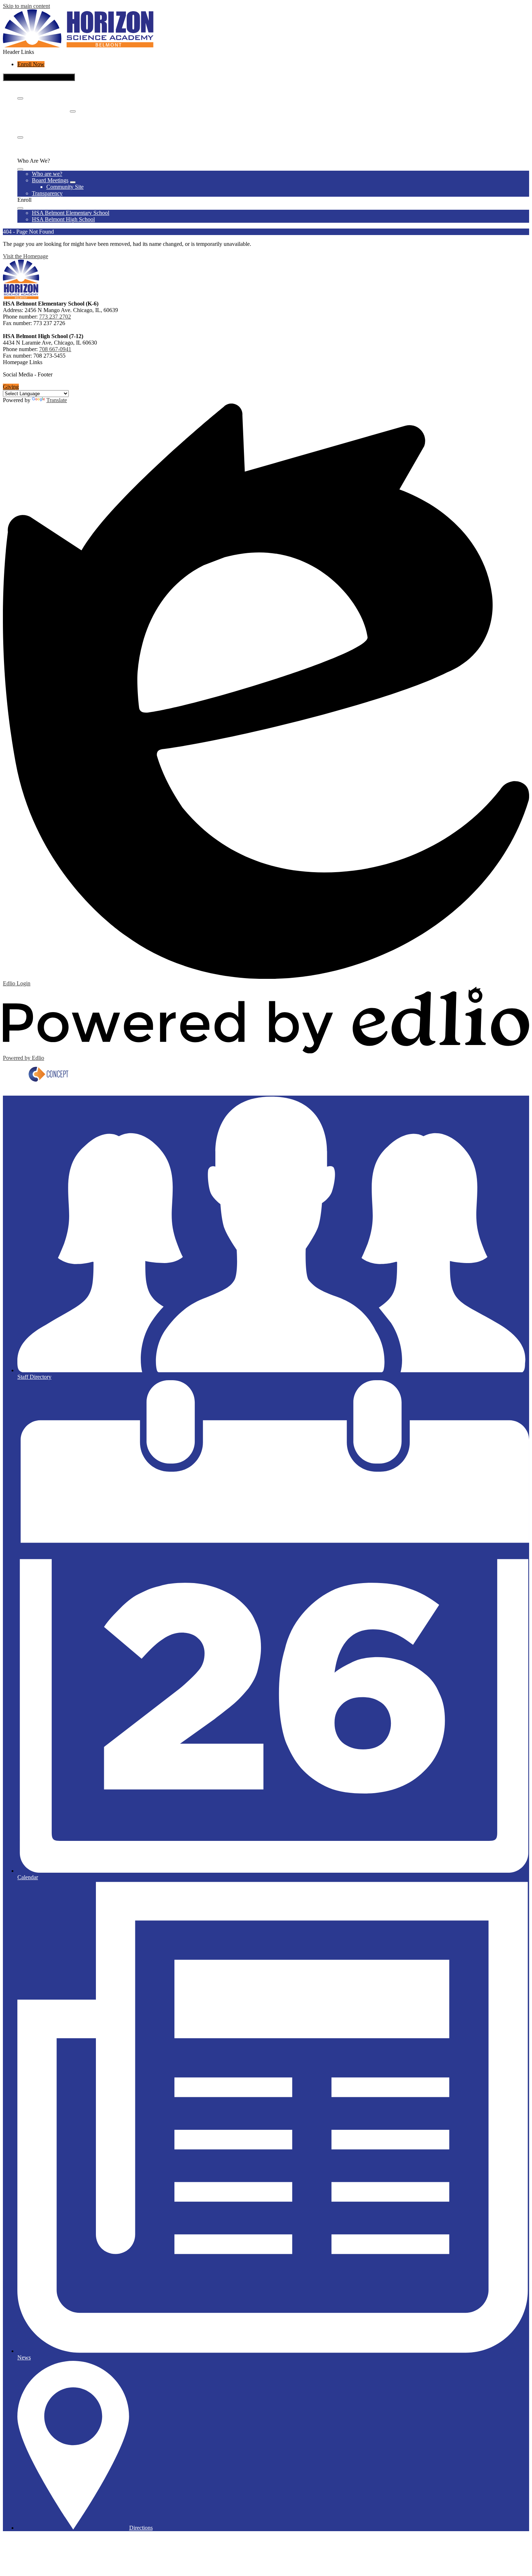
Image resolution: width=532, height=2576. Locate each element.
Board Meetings (50, 109)
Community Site (65, 116)
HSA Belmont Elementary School (71, 142)
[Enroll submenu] (20, 137)
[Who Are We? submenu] (20, 98)
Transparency (47, 122)
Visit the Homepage (26, 256)
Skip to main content (26, 6)
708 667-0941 (55, 349)
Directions (141, 2528)
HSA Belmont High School (63, 148)
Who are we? (47, 103)
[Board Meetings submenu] (73, 111)
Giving (11, 387)
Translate (57, 400)
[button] (20, 169)
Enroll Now (31, 64)
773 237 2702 (55, 317)
